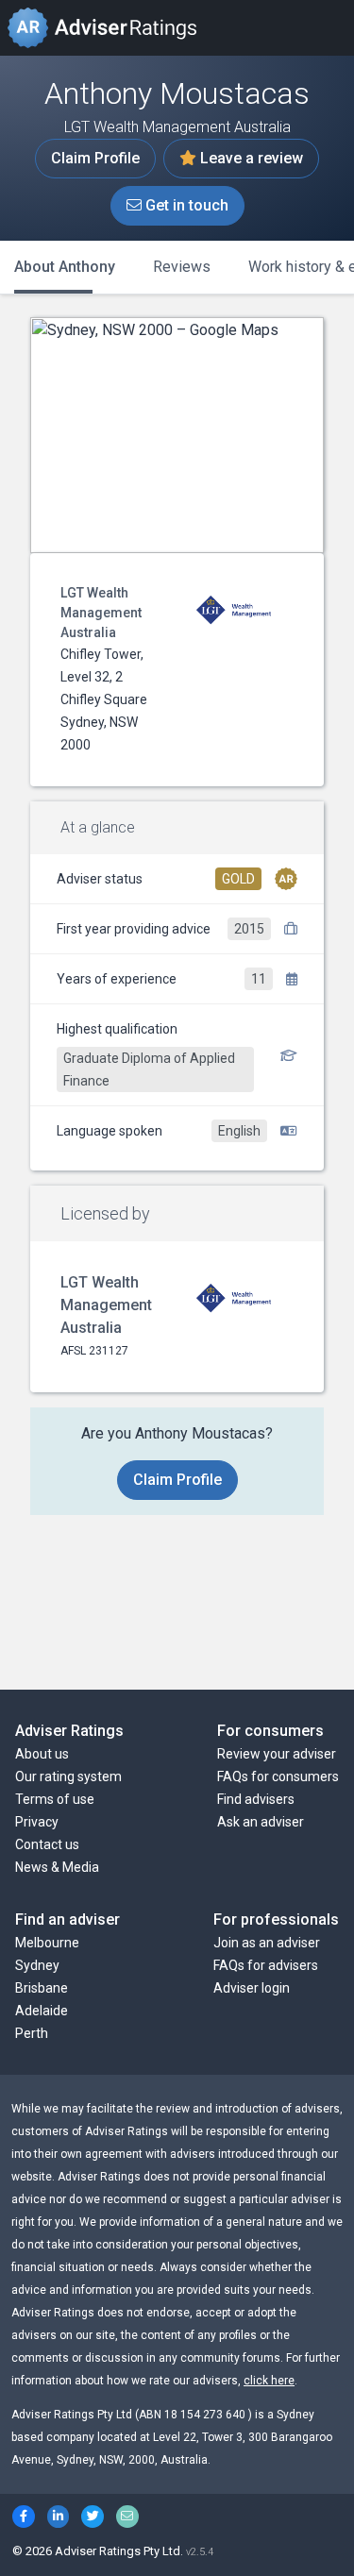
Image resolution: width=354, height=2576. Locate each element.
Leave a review (250, 158)
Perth (32, 2033)
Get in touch (185, 205)
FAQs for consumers (278, 1776)
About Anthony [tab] (65, 267)
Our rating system (68, 1776)
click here (269, 2381)
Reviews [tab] (182, 267)
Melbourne (47, 1943)
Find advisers (256, 1799)
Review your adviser (277, 1754)
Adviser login (252, 1988)
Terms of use (55, 1799)
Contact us (47, 1844)
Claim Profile (95, 158)
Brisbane (42, 1988)
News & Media (57, 1867)
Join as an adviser (267, 1943)
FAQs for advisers (266, 1965)
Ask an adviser (261, 1822)
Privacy (37, 1822)
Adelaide (42, 2011)
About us (42, 1754)
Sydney (37, 1965)
